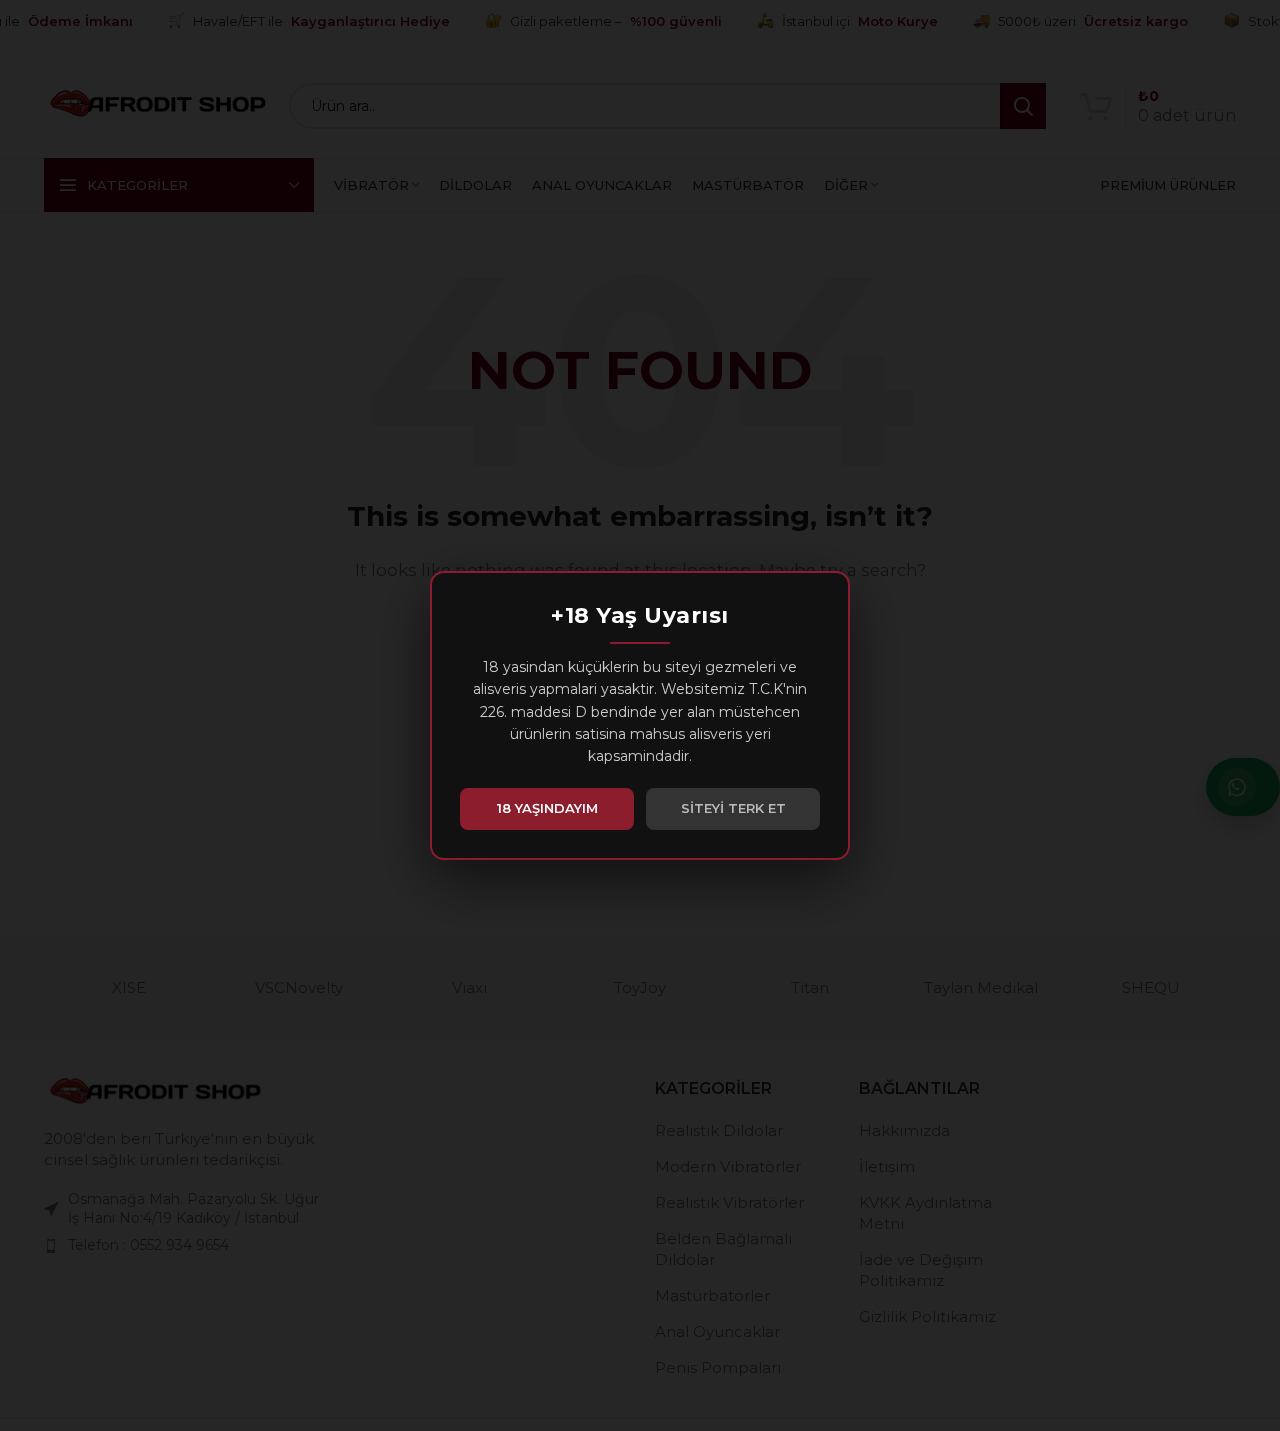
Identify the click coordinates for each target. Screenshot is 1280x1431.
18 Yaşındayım (547, 808)
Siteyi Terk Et (733, 808)
